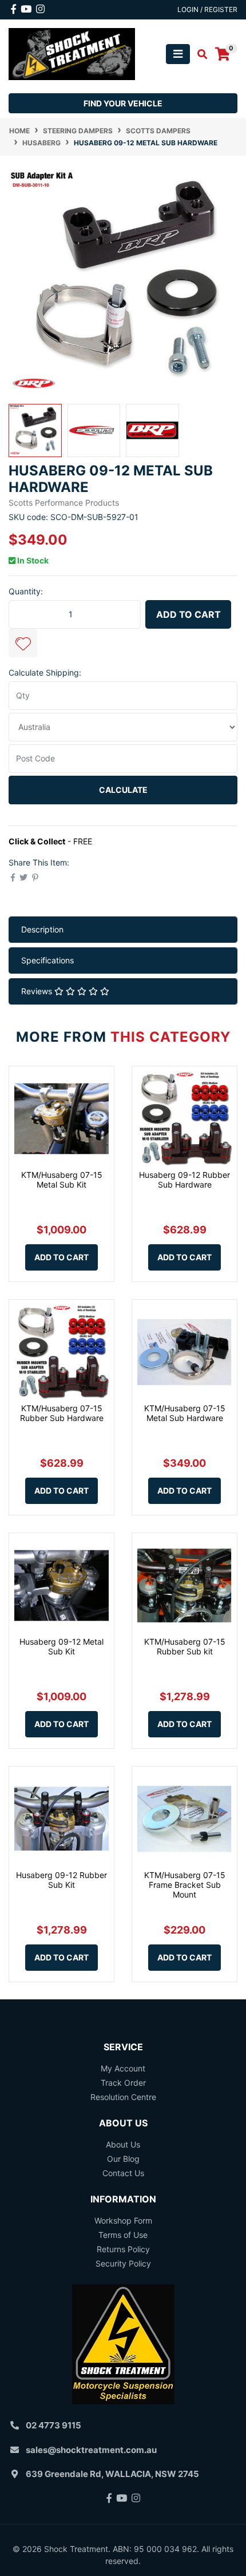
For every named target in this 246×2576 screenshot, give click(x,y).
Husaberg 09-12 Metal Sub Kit (61, 1646)
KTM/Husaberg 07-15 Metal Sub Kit (62, 1180)
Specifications (47, 960)
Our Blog (123, 2159)
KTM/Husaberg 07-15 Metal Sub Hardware (185, 1413)
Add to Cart (189, 614)
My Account (123, 2068)
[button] (23, 643)
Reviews (38, 991)
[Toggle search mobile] (199, 54)
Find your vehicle (123, 103)
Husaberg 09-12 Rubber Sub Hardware (184, 1180)
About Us (123, 2144)
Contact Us (123, 2173)
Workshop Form (123, 2220)
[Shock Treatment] (72, 53)
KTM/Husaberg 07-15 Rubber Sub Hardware (62, 1413)
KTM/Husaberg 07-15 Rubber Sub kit (185, 1646)
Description (42, 929)
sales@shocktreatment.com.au (91, 2450)
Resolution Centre (123, 2097)
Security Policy (123, 2263)
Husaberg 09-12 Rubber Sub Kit (61, 1880)
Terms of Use (123, 2235)
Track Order (123, 2083)
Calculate (123, 790)
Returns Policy (123, 2249)
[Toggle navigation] (178, 54)
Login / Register (207, 9)
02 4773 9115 (53, 2425)
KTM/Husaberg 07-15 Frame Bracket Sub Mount (185, 1885)
